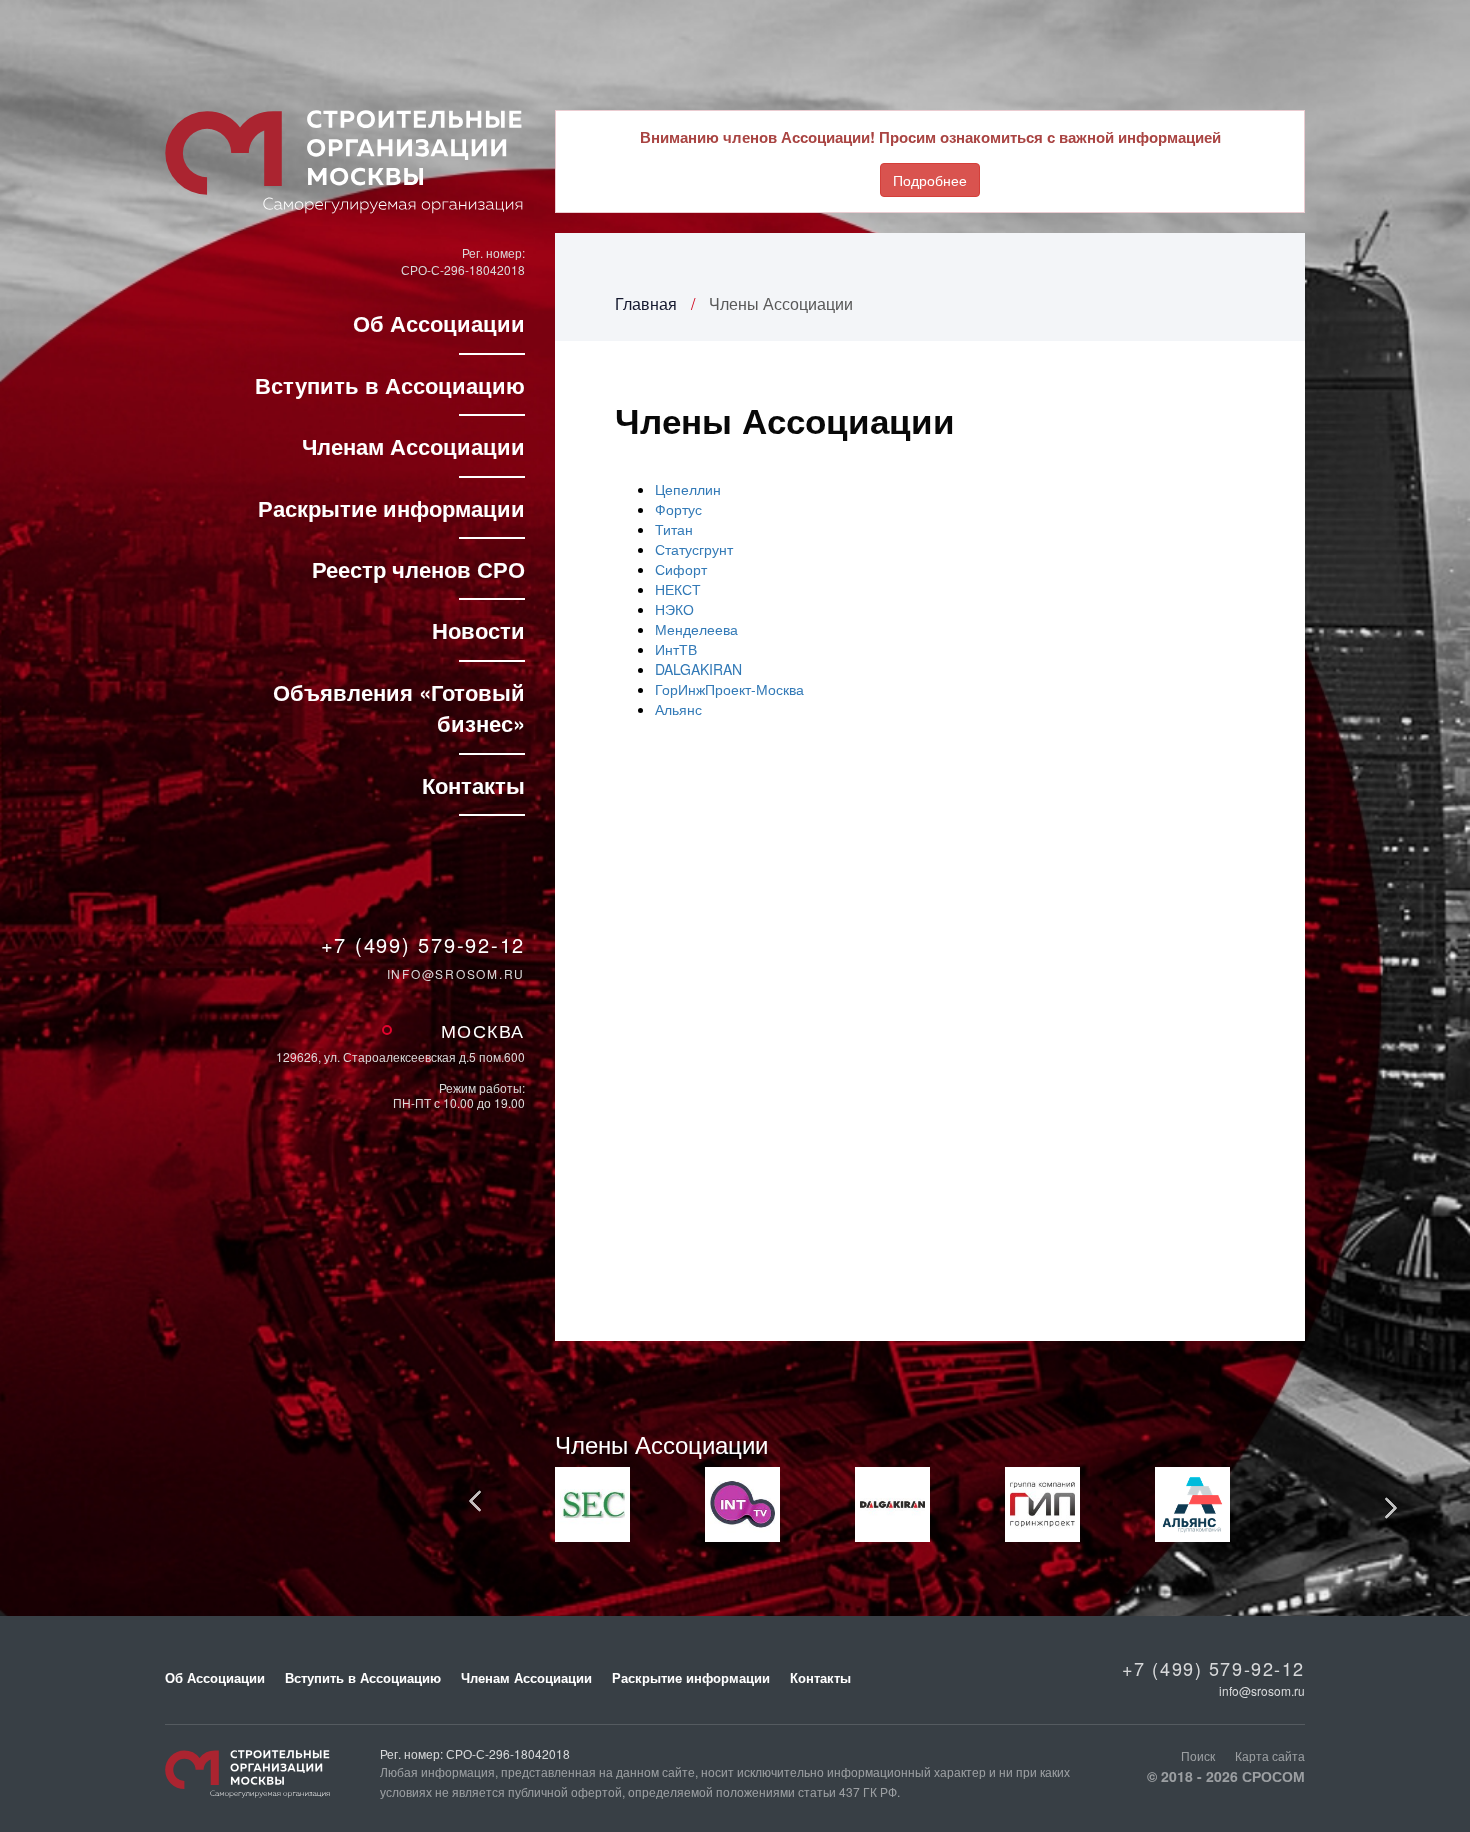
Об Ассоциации (439, 323)
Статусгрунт (694, 549)
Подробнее (930, 180)
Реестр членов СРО (418, 569)
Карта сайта (1270, 1755)
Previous (476, 1502)
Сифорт (681, 569)
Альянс (678, 709)
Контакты (473, 785)
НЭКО (674, 609)
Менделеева (696, 629)
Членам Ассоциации (413, 446)
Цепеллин (688, 489)
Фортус (678, 509)
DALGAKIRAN (698, 669)
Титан (674, 529)
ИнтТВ (676, 649)
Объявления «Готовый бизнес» (399, 707)
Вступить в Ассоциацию (390, 385)
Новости (478, 630)
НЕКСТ (678, 589)
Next (1390, 1507)
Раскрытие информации (391, 508)
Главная (646, 303)
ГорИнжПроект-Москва (729, 689)
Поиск (1198, 1755)
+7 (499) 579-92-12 (423, 945)
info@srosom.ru (456, 973)
